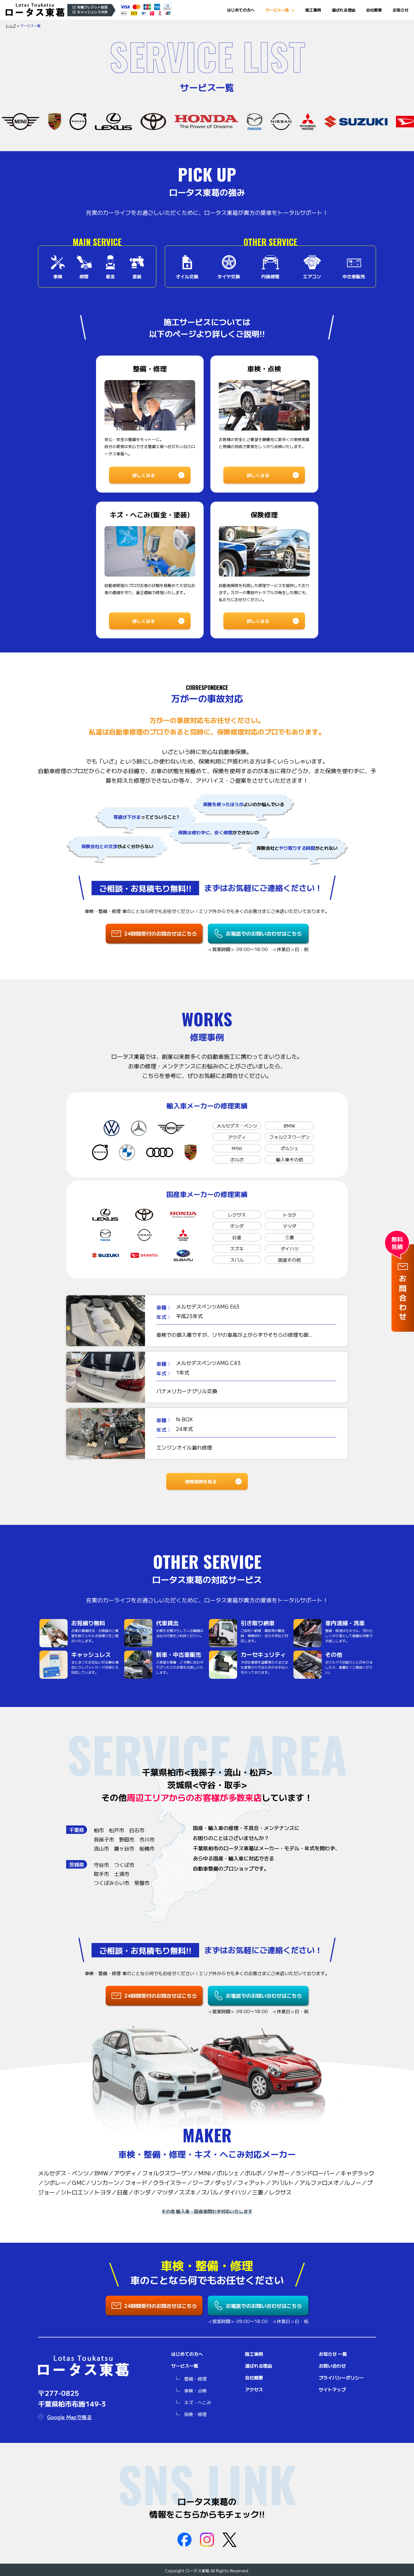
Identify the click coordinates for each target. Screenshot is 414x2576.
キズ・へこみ (198, 2402)
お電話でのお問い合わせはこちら (264, 933)
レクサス (237, 1215)
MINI (237, 1148)
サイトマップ (332, 2389)
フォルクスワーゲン (290, 1137)
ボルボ (237, 1159)
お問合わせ (403, 1299)
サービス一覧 (277, 10)
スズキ (237, 1249)
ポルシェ (290, 1148)
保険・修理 (195, 2414)
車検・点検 (195, 2390)
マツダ (290, 1226)
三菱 (290, 1237)
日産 (237, 1237)
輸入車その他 (290, 1159)
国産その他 (290, 1260)
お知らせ (400, 10)
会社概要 (374, 10)
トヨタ (290, 1215)
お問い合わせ (332, 2366)
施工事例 (313, 10)
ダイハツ (290, 1249)
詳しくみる (144, 475)
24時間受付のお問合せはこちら (161, 933)
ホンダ (237, 1226)
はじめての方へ (241, 10)
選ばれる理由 (344, 10)
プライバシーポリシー (341, 2377)
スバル (237, 1260)
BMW (289, 1126)
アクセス (254, 2389)
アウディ (237, 1137)
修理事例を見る (201, 1481)
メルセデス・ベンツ (237, 1126)
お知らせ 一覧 (333, 2354)
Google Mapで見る (69, 2417)
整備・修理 (195, 2379)
